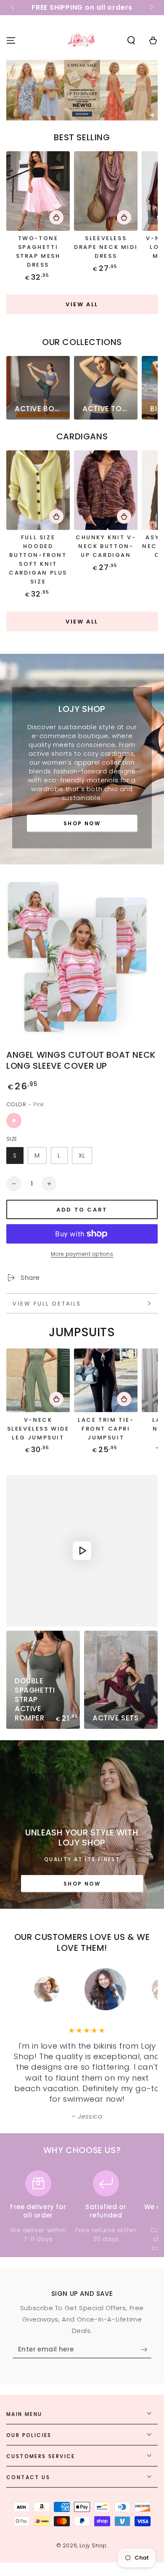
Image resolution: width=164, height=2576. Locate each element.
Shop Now (82, 823)
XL (82, 1156)
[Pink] (14, 1121)
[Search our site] (131, 40)
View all (82, 304)
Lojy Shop (93, 2545)
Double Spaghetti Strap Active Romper (35, 1699)
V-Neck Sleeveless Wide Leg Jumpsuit (38, 1429)
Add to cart (82, 1210)
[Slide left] (13, 8)
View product (56, 217)
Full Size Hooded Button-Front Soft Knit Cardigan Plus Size (38, 559)
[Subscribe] (146, 2350)
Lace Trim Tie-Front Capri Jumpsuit (106, 1429)
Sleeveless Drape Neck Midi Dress (106, 247)
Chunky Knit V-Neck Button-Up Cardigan (106, 546)
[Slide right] (151, 8)
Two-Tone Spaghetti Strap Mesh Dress (38, 251)
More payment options (82, 1254)
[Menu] (11, 40)
